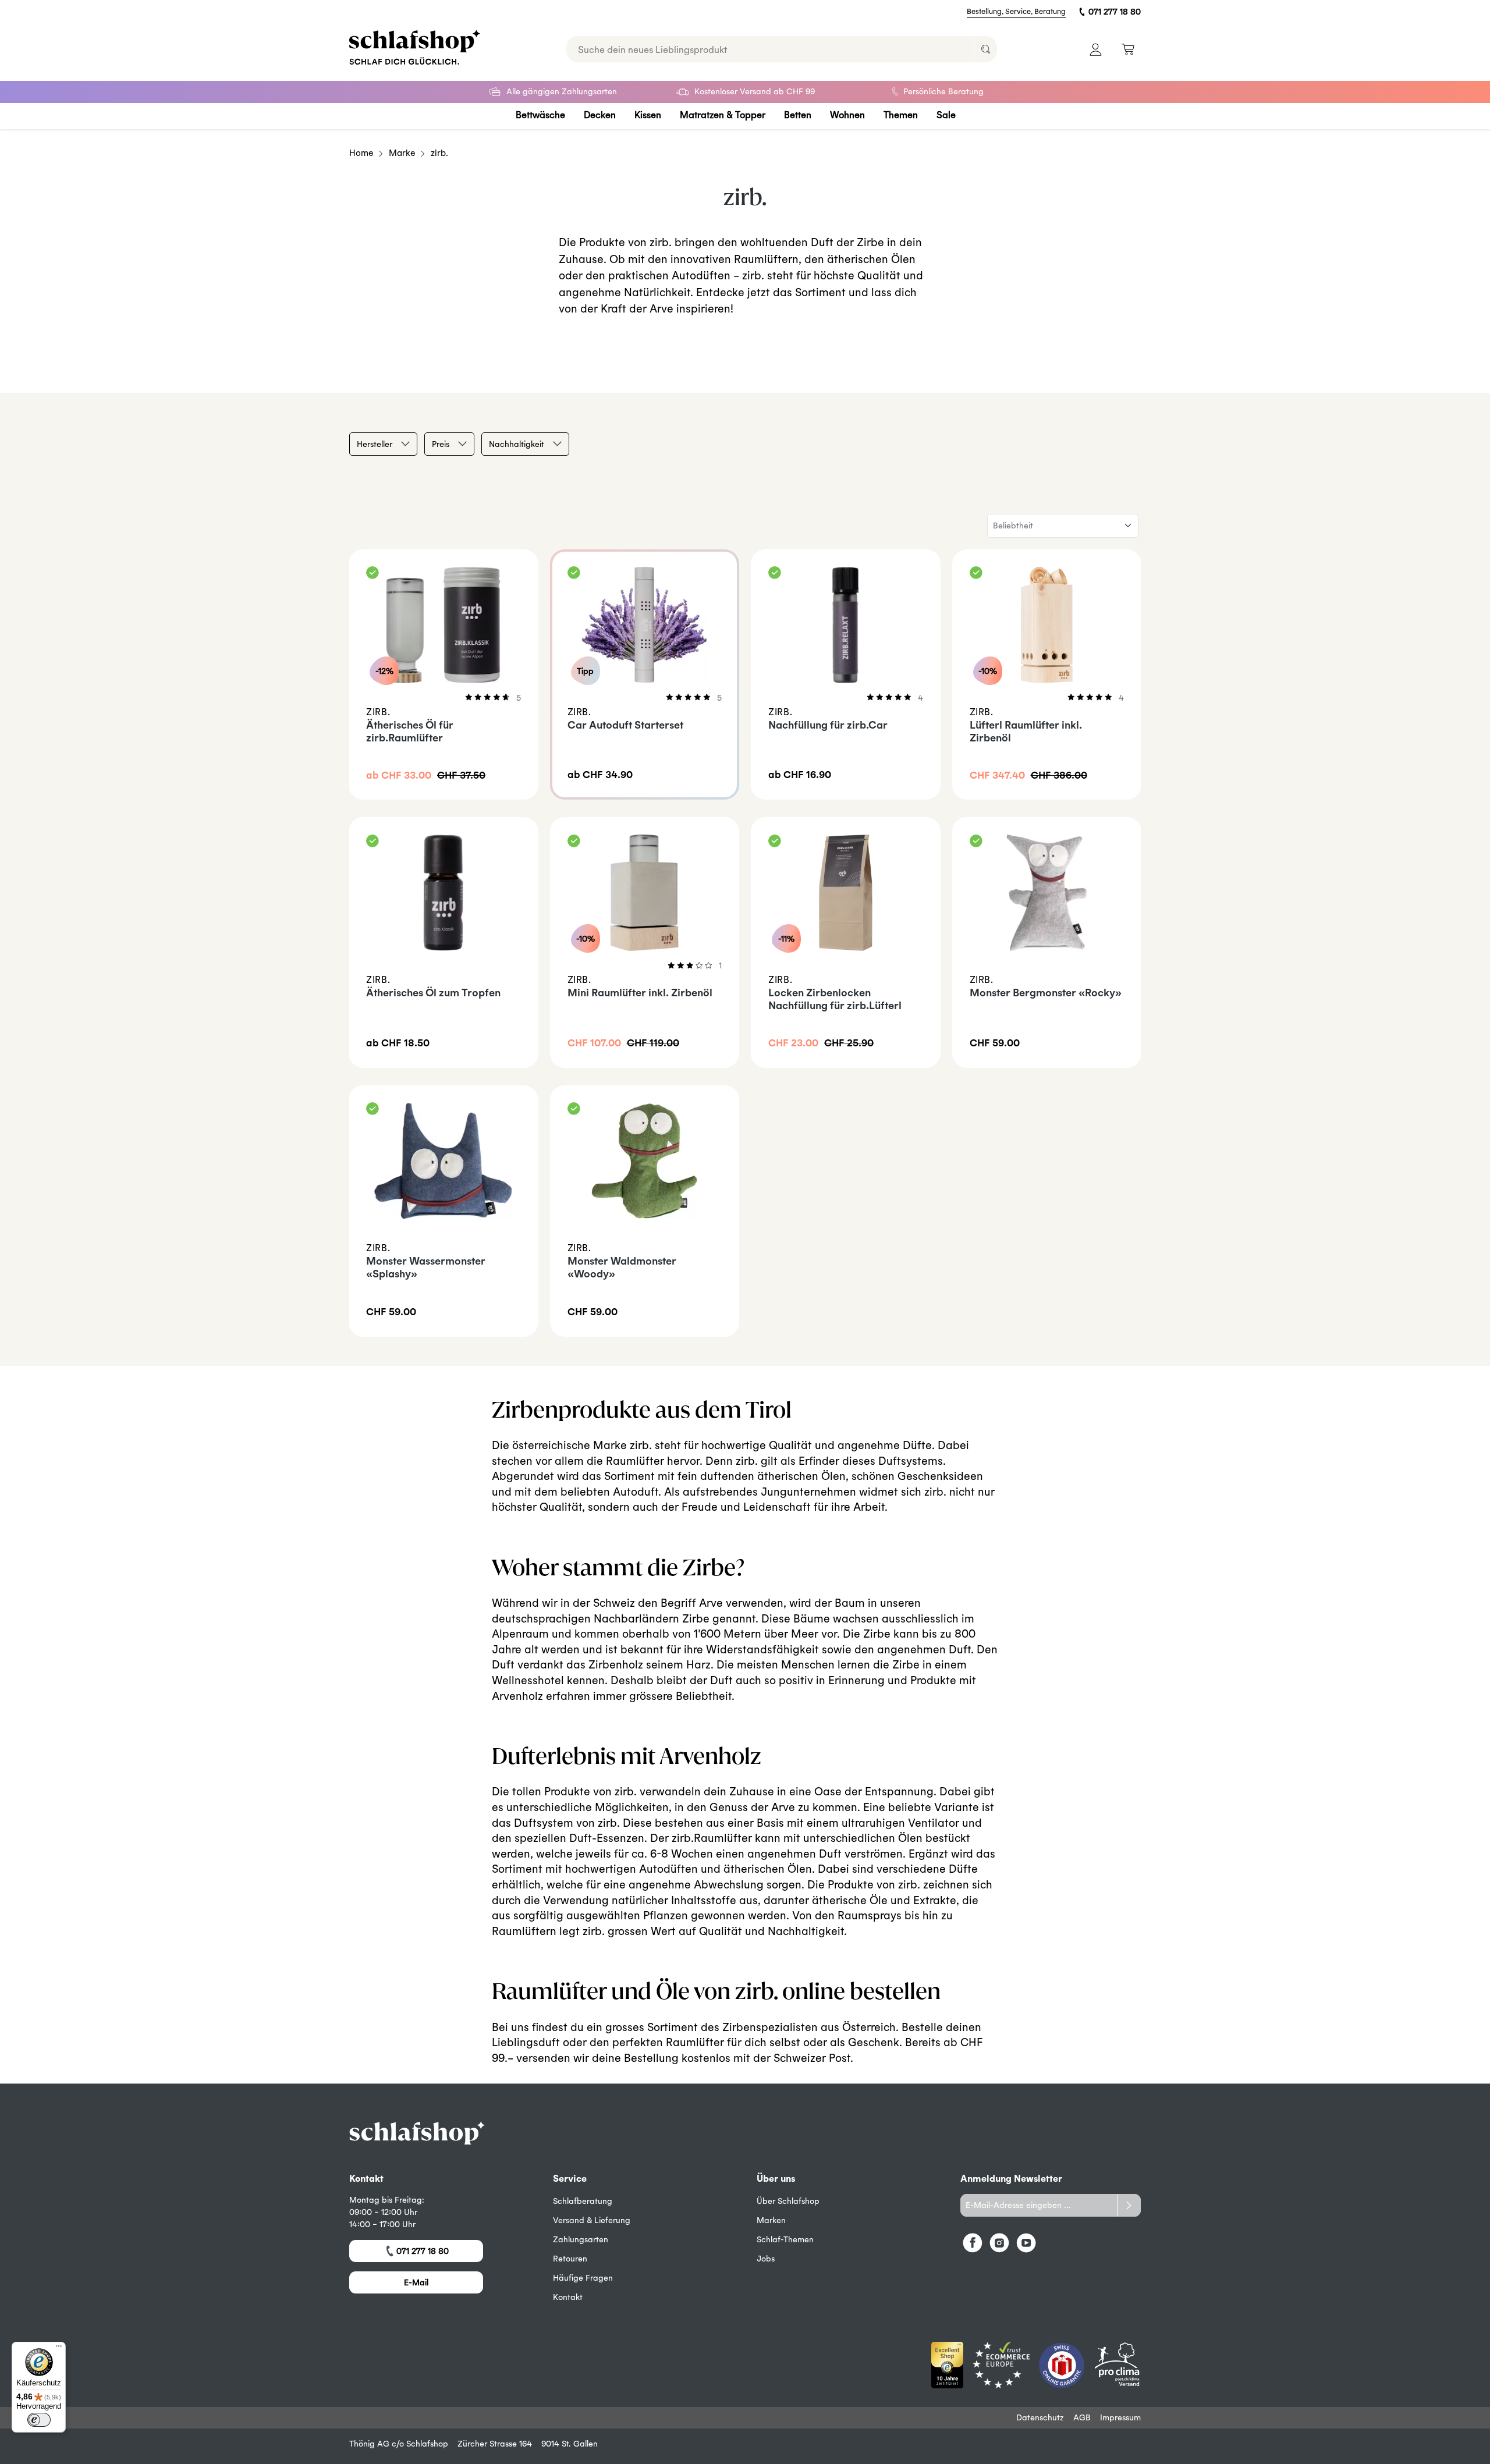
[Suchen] (985, 49)
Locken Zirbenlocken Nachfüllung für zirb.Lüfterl (835, 999)
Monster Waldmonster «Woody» (622, 1267)
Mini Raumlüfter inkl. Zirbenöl (640, 993)
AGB (1082, 2417)
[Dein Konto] (1096, 49)
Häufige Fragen (583, 2278)
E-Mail (416, 2282)
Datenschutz (1040, 2417)
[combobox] (770, 49)
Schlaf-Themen (785, 2239)
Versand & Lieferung (592, 2220)
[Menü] (59, 2349)
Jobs (766, 2259)
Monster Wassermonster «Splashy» (426, 1267)
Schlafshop (427, 2444)
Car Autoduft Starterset (625, 725)
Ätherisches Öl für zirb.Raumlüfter (410, 731)
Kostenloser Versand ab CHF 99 (755, 91)
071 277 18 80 (1115, 12)
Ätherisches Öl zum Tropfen (433, 993)
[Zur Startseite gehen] (415, 47)
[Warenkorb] (1128, 49)
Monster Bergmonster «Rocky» (1046, 993)
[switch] (39, 2420)
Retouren (570, 2259)
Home (361, 153)
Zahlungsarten (581, 2239)
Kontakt (568, 2297)
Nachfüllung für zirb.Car (828, 725)
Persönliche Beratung (943, 91)
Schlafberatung (583, 2201)
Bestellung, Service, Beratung (1016, 11)
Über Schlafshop (788, 2201)
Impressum (1120, 2417)
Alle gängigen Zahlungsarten (562, 91)
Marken (771, 2220)
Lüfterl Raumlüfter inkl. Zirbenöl (1026, 731)
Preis (441, 444)
